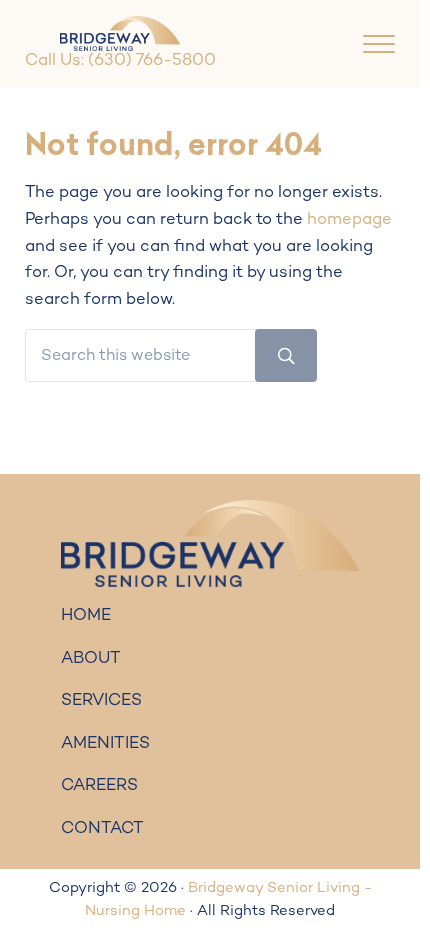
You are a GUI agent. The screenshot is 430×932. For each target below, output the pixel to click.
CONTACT (102, 829)
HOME (86, 616)
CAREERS (99, 786)
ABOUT (91, 659)
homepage (349, 220)
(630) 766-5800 (152, 61)
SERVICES (101, 701)
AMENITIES (105, 744)
